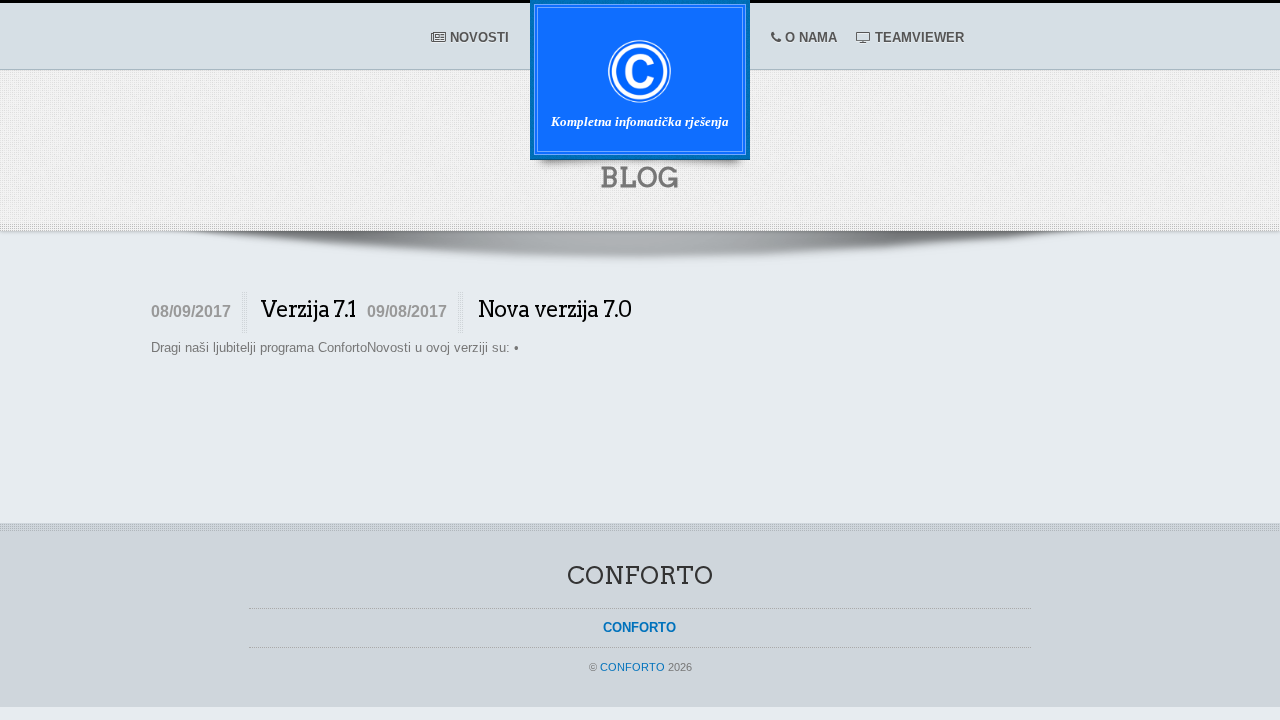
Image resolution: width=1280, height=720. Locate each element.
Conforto (639, 627)
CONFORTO (632, 667)
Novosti (477, 38)
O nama (809, 38)
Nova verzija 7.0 (554, 309)
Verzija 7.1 (308, 309)
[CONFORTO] (640, 95)
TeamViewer (917, 38)
